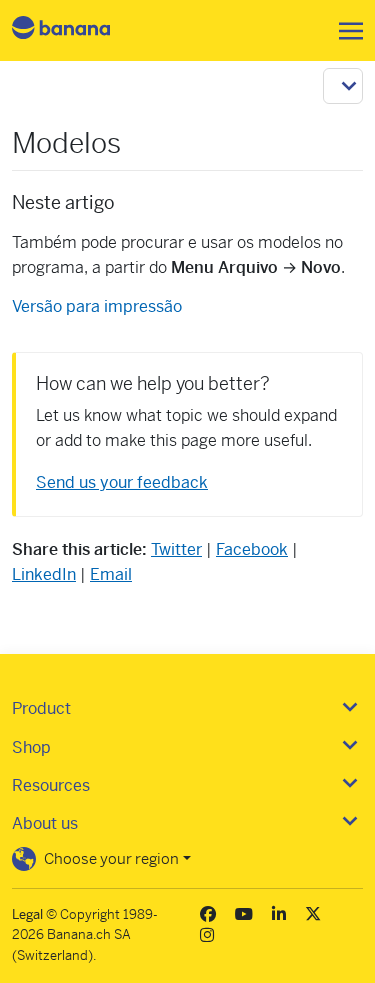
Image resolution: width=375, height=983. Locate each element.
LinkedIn (44, 574)
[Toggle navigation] (345, 31)
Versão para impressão (97, 306)
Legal (27, 914)
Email (111, 574)
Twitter (176, 549)
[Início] (78, 30)
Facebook (252, 549)
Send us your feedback (122, 482)
